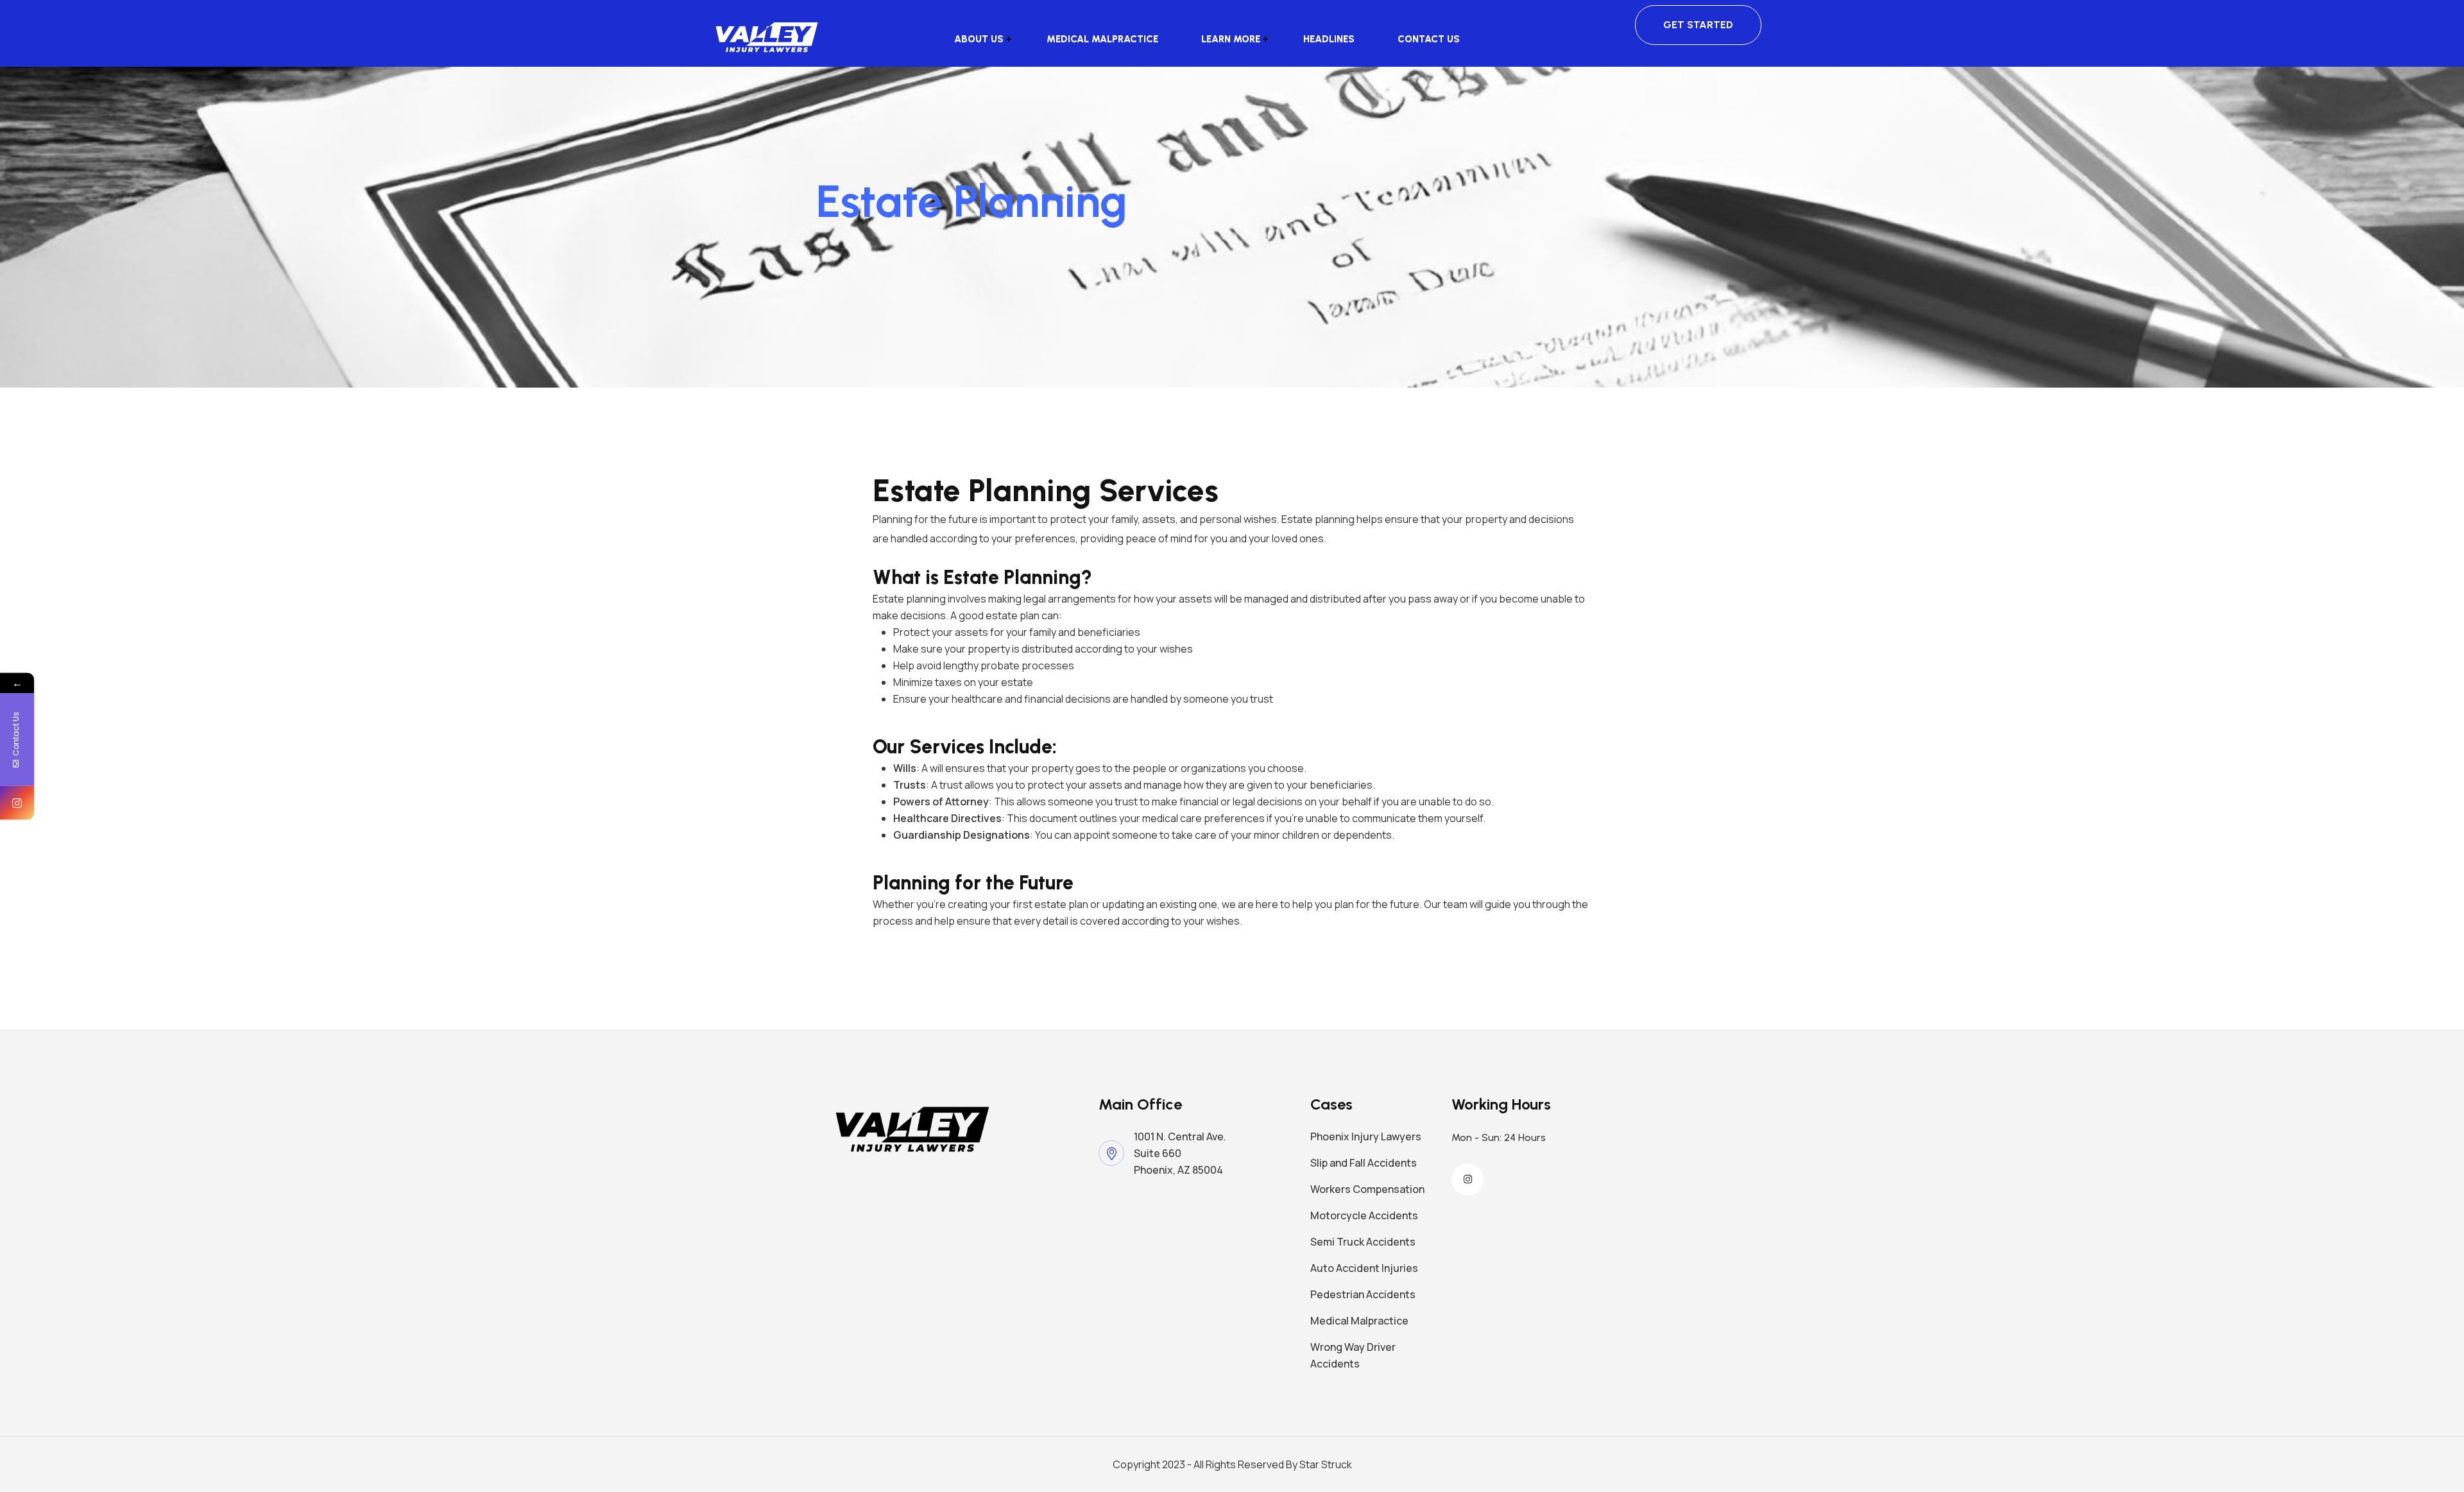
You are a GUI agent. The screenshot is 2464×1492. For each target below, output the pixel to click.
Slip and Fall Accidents (1364, 1163)
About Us (979, 39)
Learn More (1231, 39)
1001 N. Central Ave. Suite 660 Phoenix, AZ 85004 (1182, 1153)
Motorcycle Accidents (1364, 1215)
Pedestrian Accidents (1363, 1294)
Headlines (1329, 39)
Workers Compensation (1367, 1189)
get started (1698, 25)
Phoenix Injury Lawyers (1366, 1136)
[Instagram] (17, 802)
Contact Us (1429, 39)
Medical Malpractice (1102, 39)
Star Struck (1326, 1464)
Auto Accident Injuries (1364, 1268)
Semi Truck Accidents (1363, 1242)
